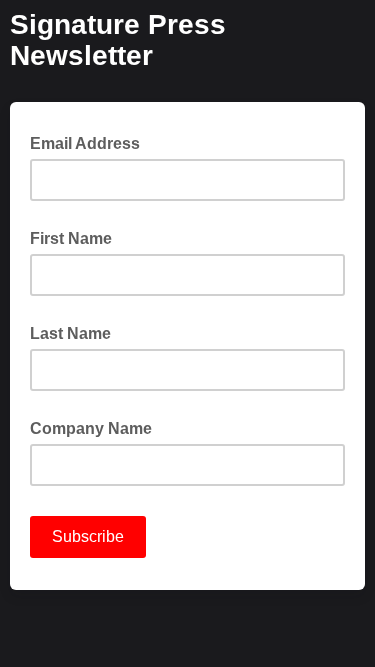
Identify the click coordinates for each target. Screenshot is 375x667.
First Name (71, 238)
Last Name (70, 333)
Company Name (91, 428)
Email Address (91, 142)
